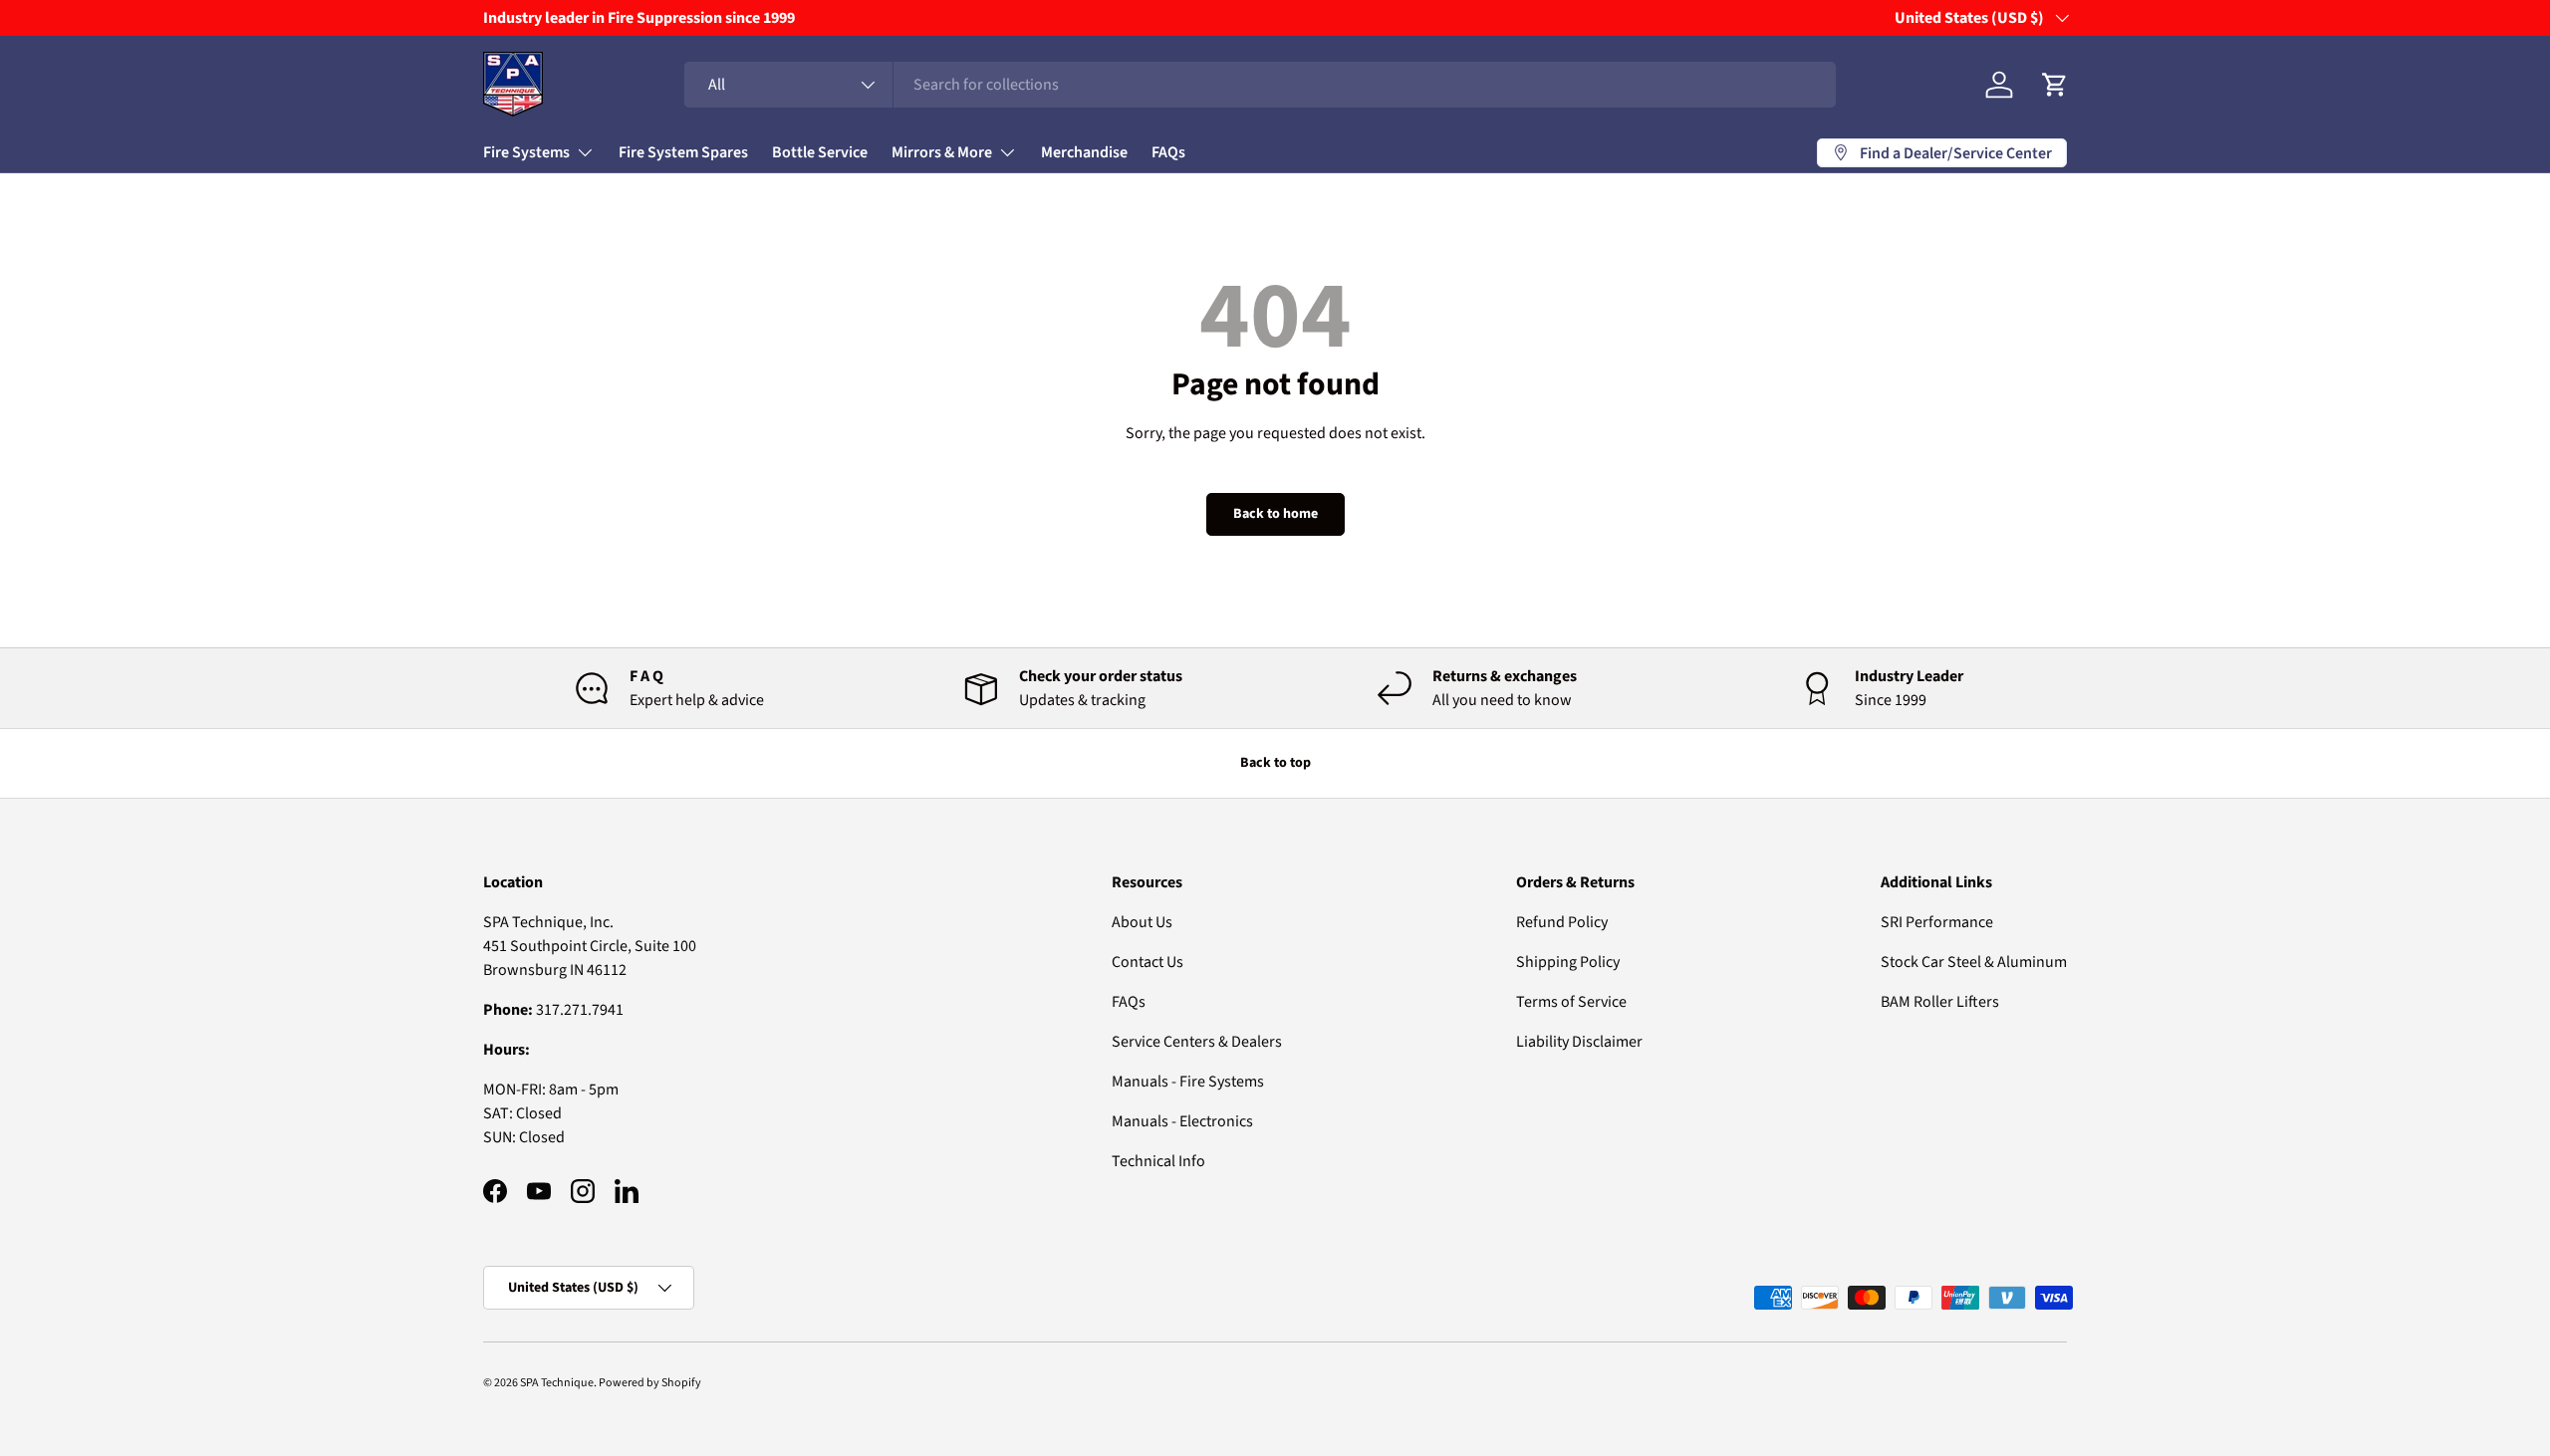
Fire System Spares (683, 152)
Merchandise (1084, 152)
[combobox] (1260, 85)
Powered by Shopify (650, 1383)
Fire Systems (526, 152)
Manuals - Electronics (1182, 1121)
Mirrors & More (942, 152)
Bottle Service (820, 152)
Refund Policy (1562, 922)
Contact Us (1147, 962)
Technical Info (1158, 1161)
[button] (2055, 85)
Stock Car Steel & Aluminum (1974, 962)
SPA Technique (557, 1383)
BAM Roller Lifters (1940, 1002)
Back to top (1275, 763)
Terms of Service (1571, 1002)
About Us (1142, 922)
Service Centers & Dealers (1197, 1042)
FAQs (1168, 152)
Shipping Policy (1568, 962)
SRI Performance (1937, 922)
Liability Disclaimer (1579, 1042)
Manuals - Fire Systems (1188, 1082)
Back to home (1275, 514)
